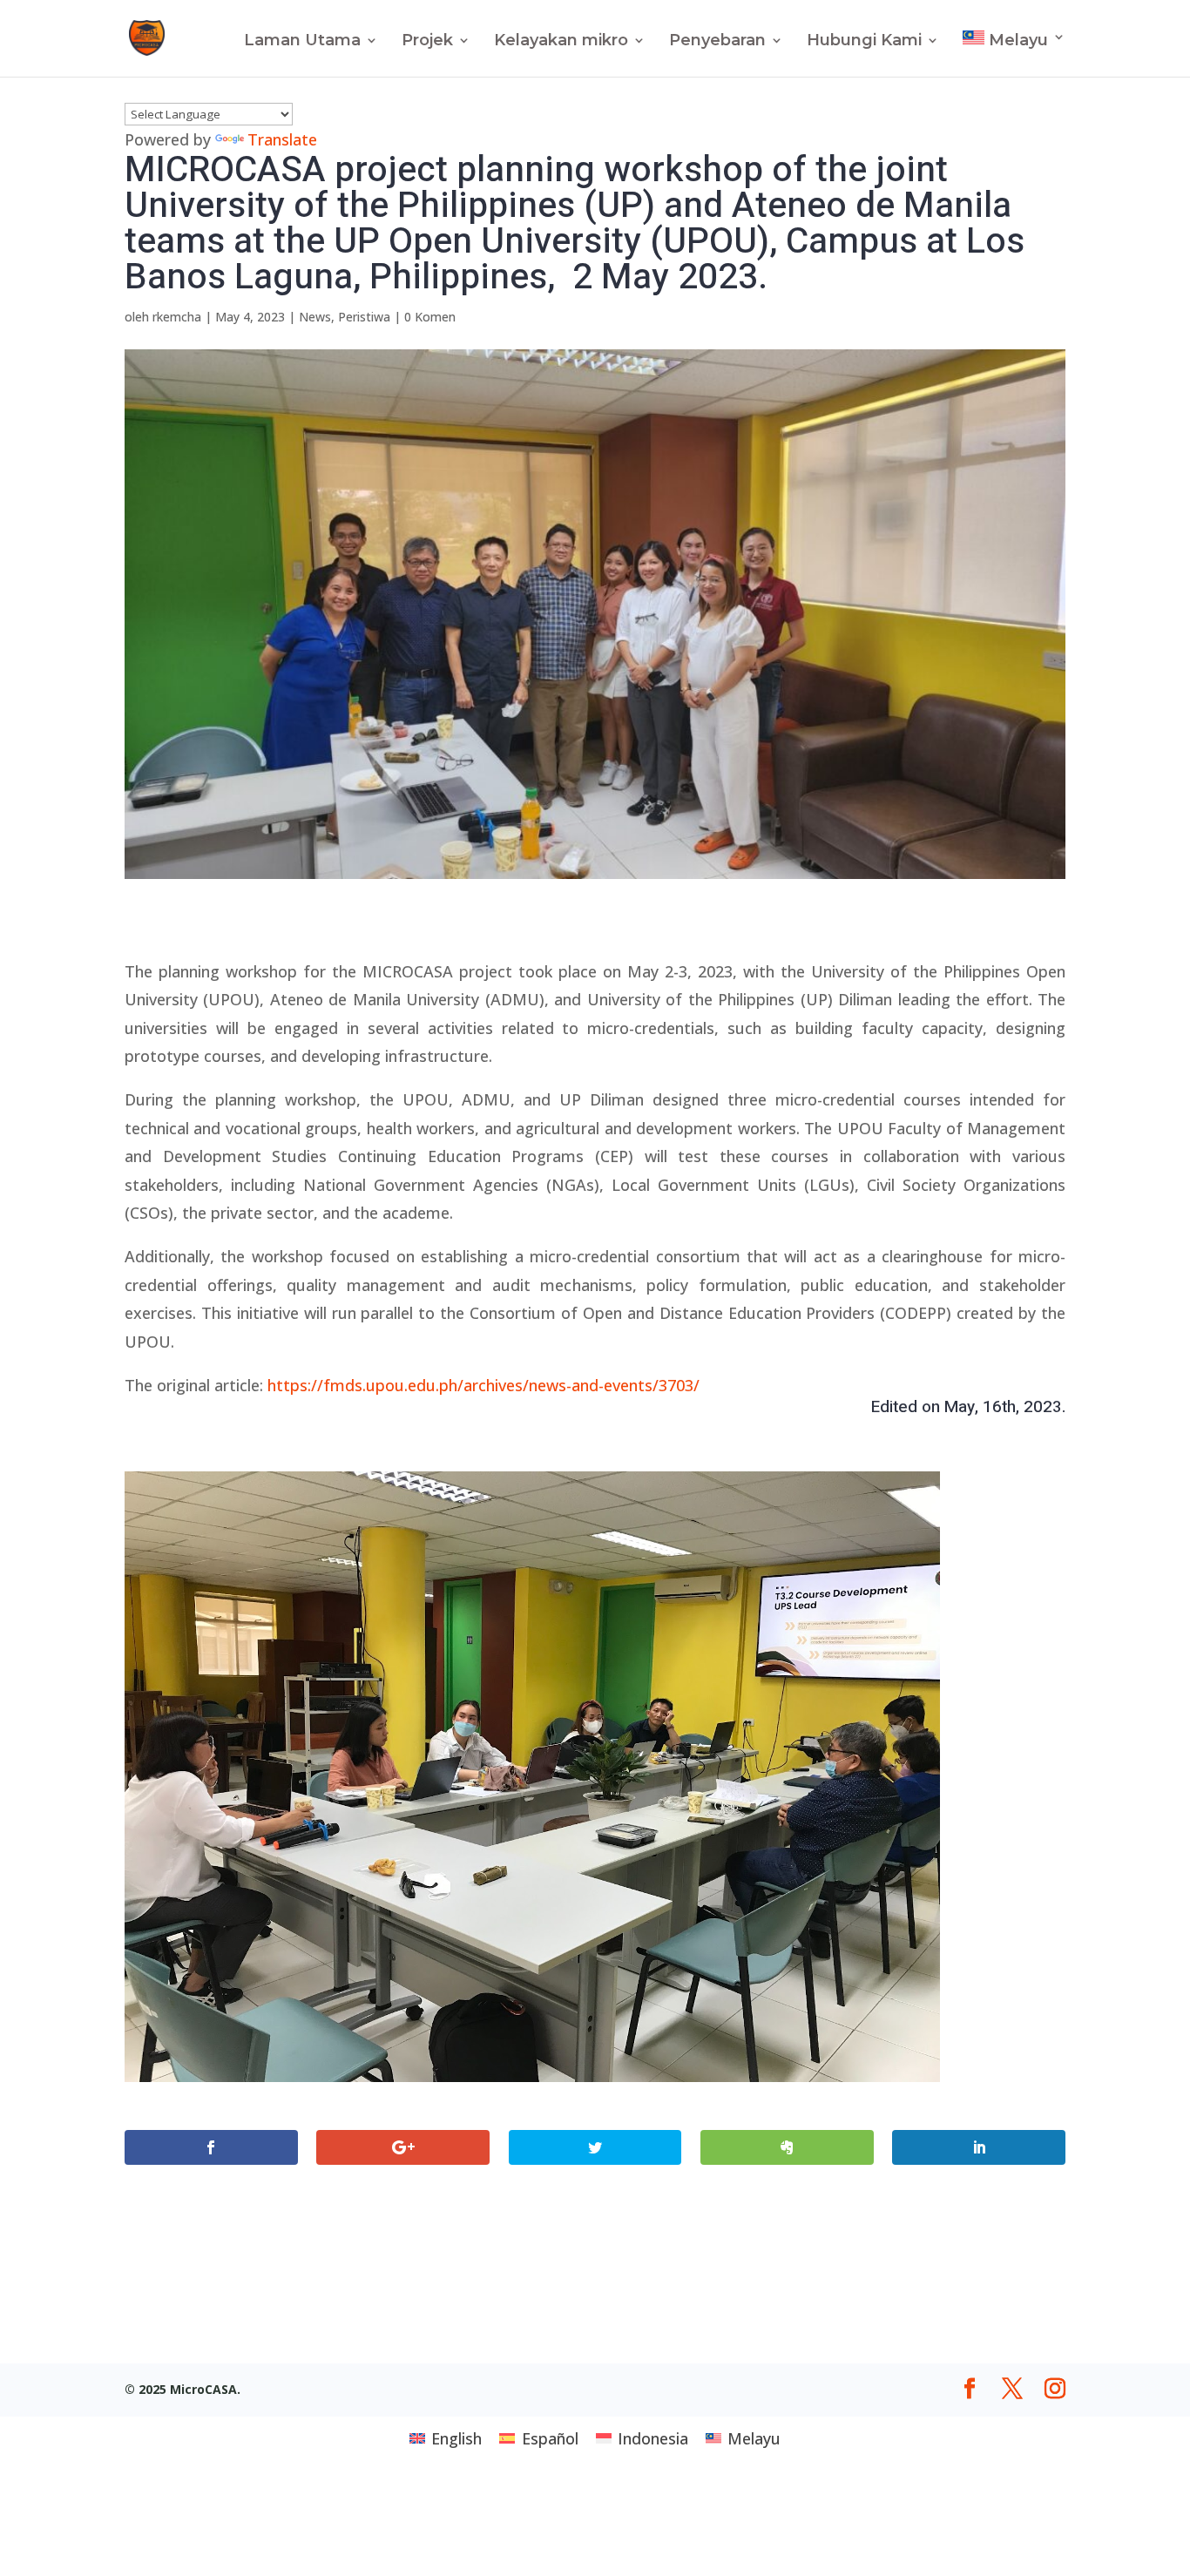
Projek (427, 42)
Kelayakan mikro (561, 42)
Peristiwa (364, 317)
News (315, 317)
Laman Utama (302, 42)
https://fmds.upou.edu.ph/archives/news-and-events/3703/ (483, 1385)
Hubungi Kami (864, 42)
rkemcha (177, 317)
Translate (282, 139)
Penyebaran (717, 42)
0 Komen (430, 317)
